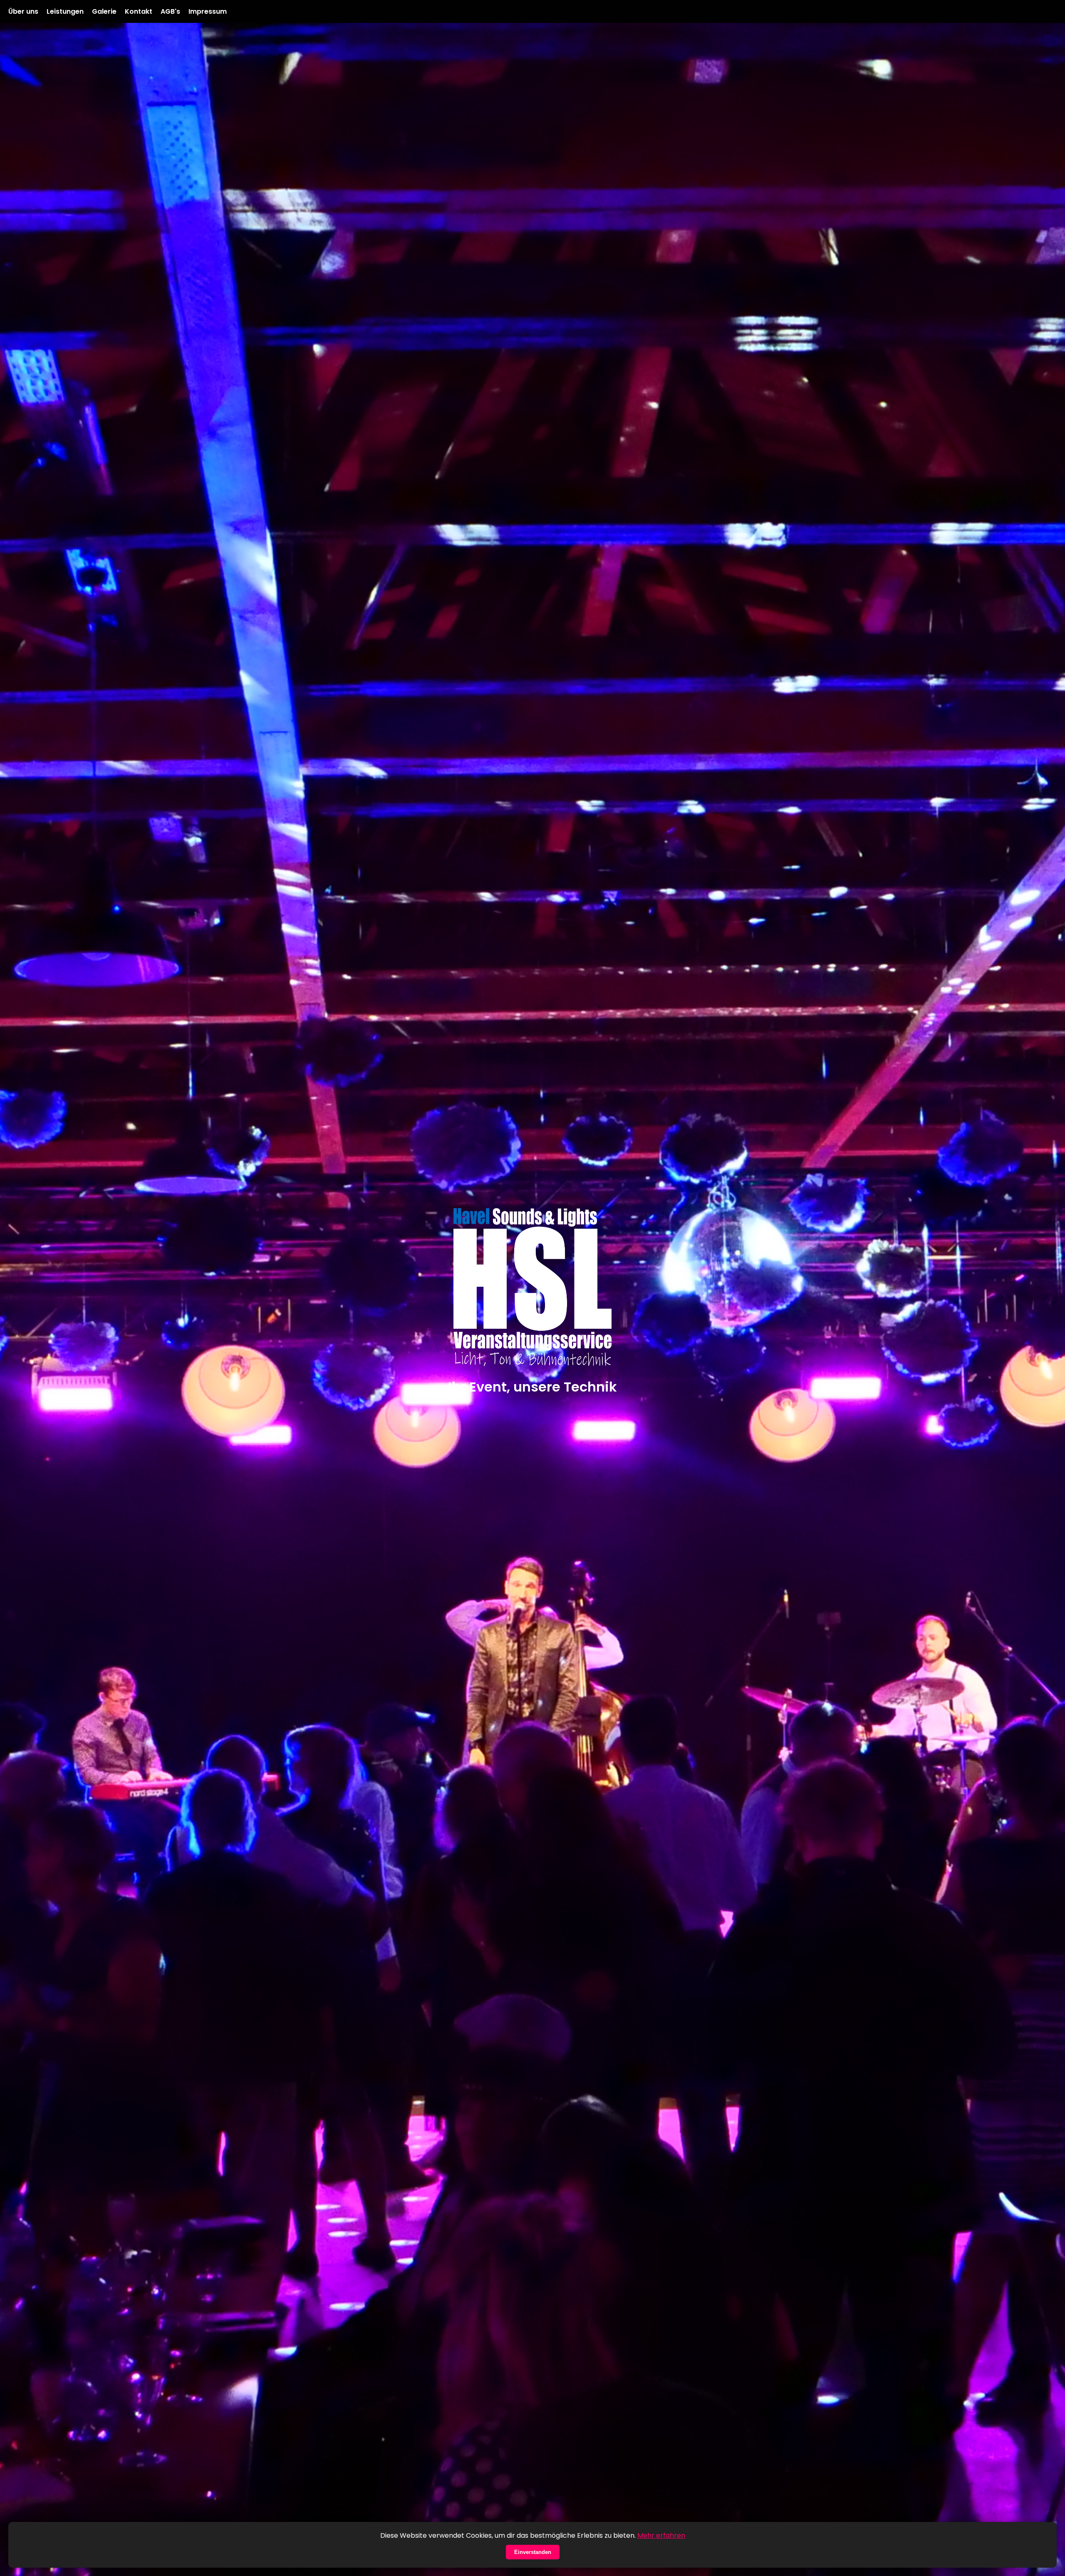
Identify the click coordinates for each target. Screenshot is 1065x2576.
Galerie (104, 11)
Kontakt (139, 11)
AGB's (170, 11)
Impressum (208, 11)
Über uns (23, 11)
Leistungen (65, 11)
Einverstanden (533, 2552)
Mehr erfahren (661, 2535)
